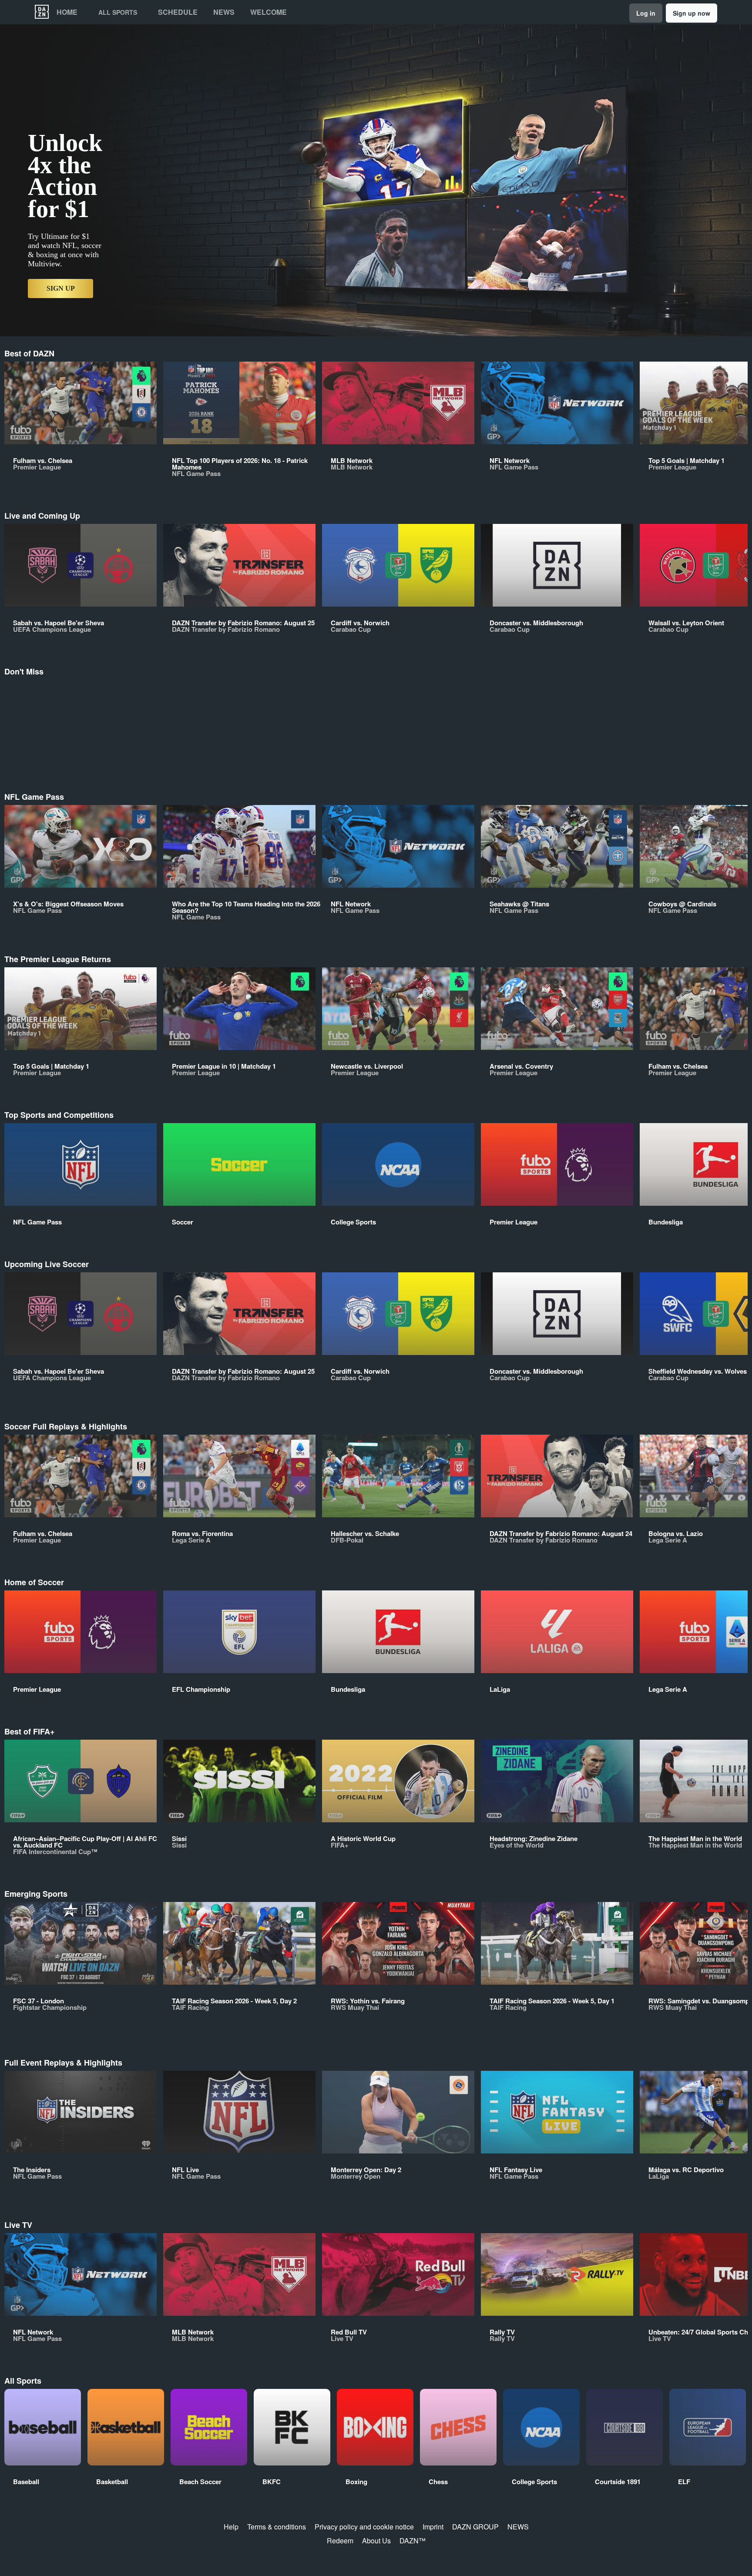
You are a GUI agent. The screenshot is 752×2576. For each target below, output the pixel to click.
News (224, 12)
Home (67, 12)
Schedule (178, 12)
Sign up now (692, 13)
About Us (376, 2541)
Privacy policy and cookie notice (364, 2527)
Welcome (269, 12)
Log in (646, 13)
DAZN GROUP (475, 2527)
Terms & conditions (277, 2527)
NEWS (518, 2527)
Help (231, 2527)
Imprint (433, 2527)
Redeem (340, 2541)
